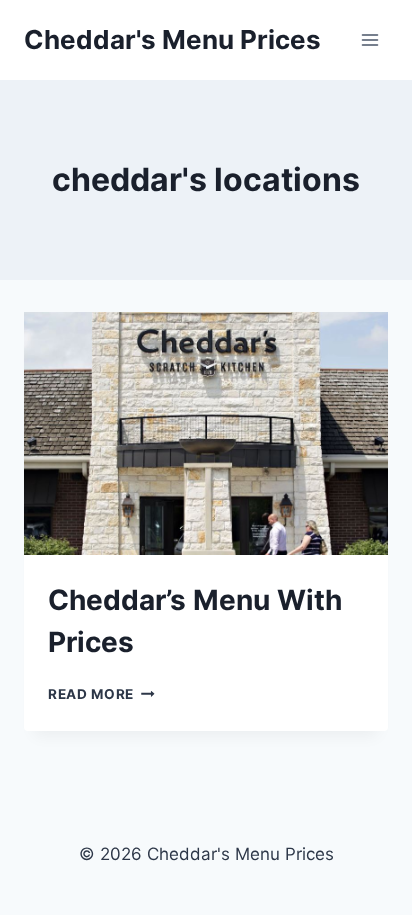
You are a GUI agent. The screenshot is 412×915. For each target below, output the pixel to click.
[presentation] (206, 433)
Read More (101, 694)
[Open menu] (369, 39)
